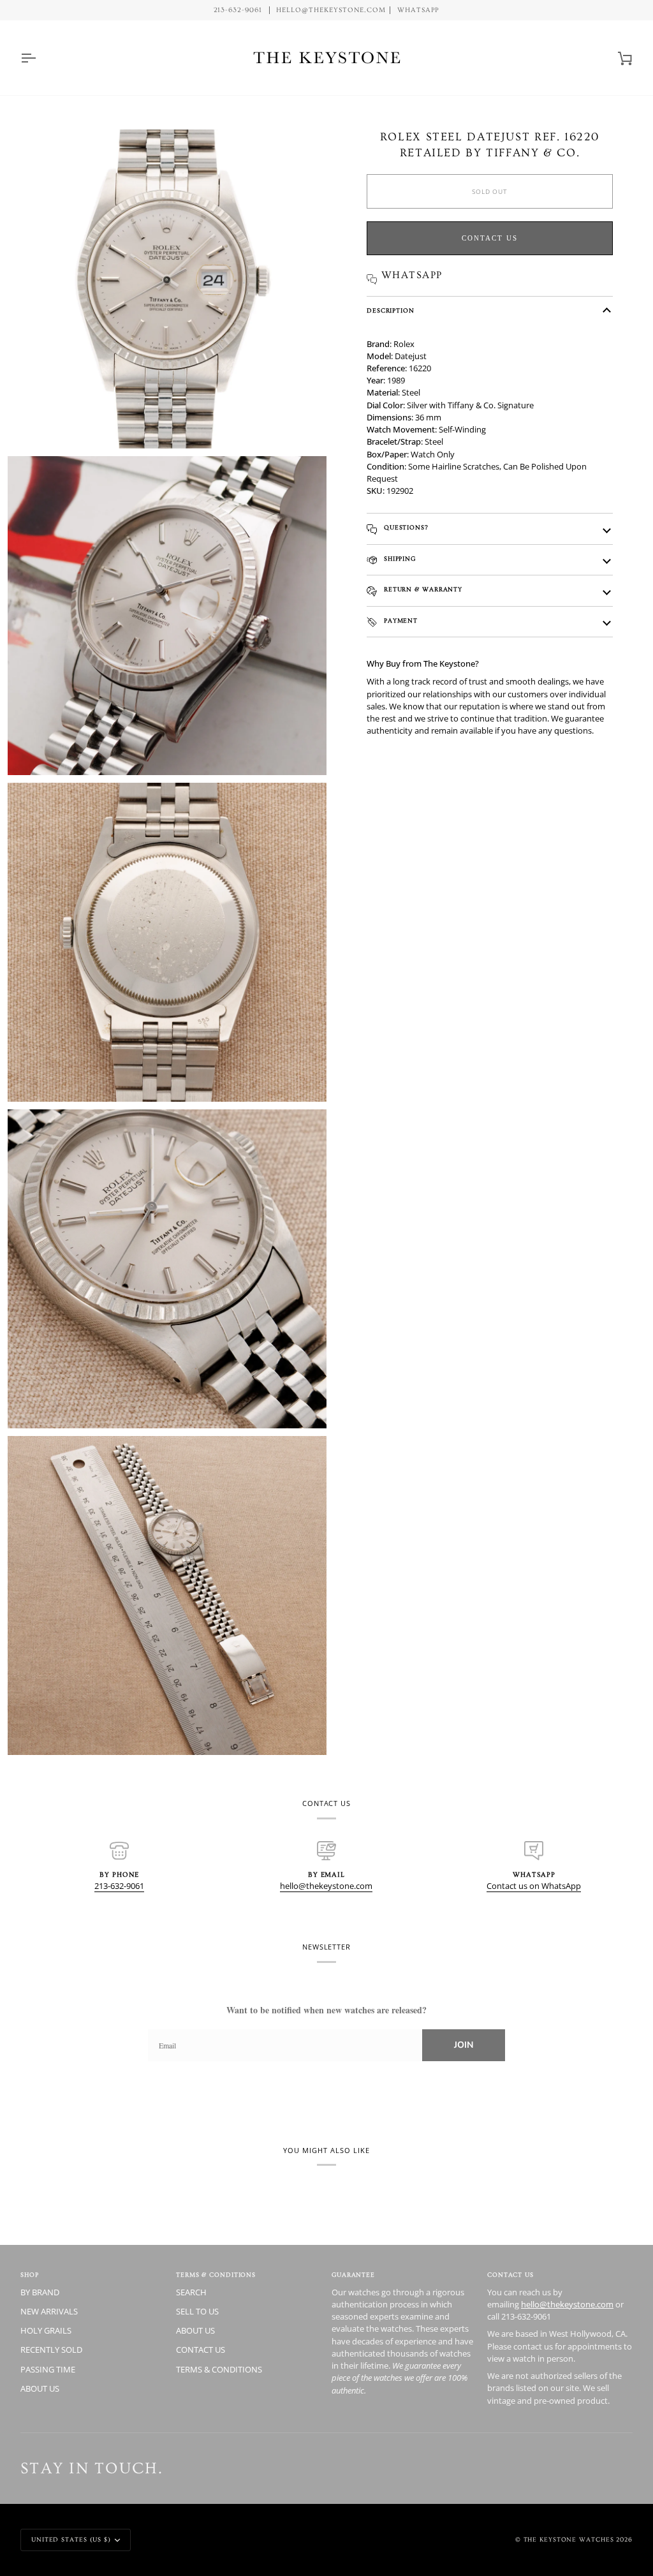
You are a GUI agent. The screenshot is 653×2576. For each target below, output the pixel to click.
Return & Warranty (422, 589)
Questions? (405, 528)
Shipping (399, 559)
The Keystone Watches (569, 2540)
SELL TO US (197, 2311)
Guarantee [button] (353, 2275)
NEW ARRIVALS (49, 2311)
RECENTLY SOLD (51, 2350)
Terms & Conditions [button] (216, 2275)
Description (391, 311)
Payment (400, 621)
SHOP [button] (30, 2275)
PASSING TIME (48, 2369)
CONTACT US (201, 2350)
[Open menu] (40, 58)
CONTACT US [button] (510, 2275)
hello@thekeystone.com (326, 1886)
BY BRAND (40, 2292)
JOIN (464, 2045)
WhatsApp (419, 10)
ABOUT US (40, 2388)
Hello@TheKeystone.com (331, 10)
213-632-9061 (119, 1886)
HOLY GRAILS (46, 2330)
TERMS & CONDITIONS (219, 2369)
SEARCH (191, 2292)
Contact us (490, 238)
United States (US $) (71, 2540)
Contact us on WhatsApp (534, 1886)
